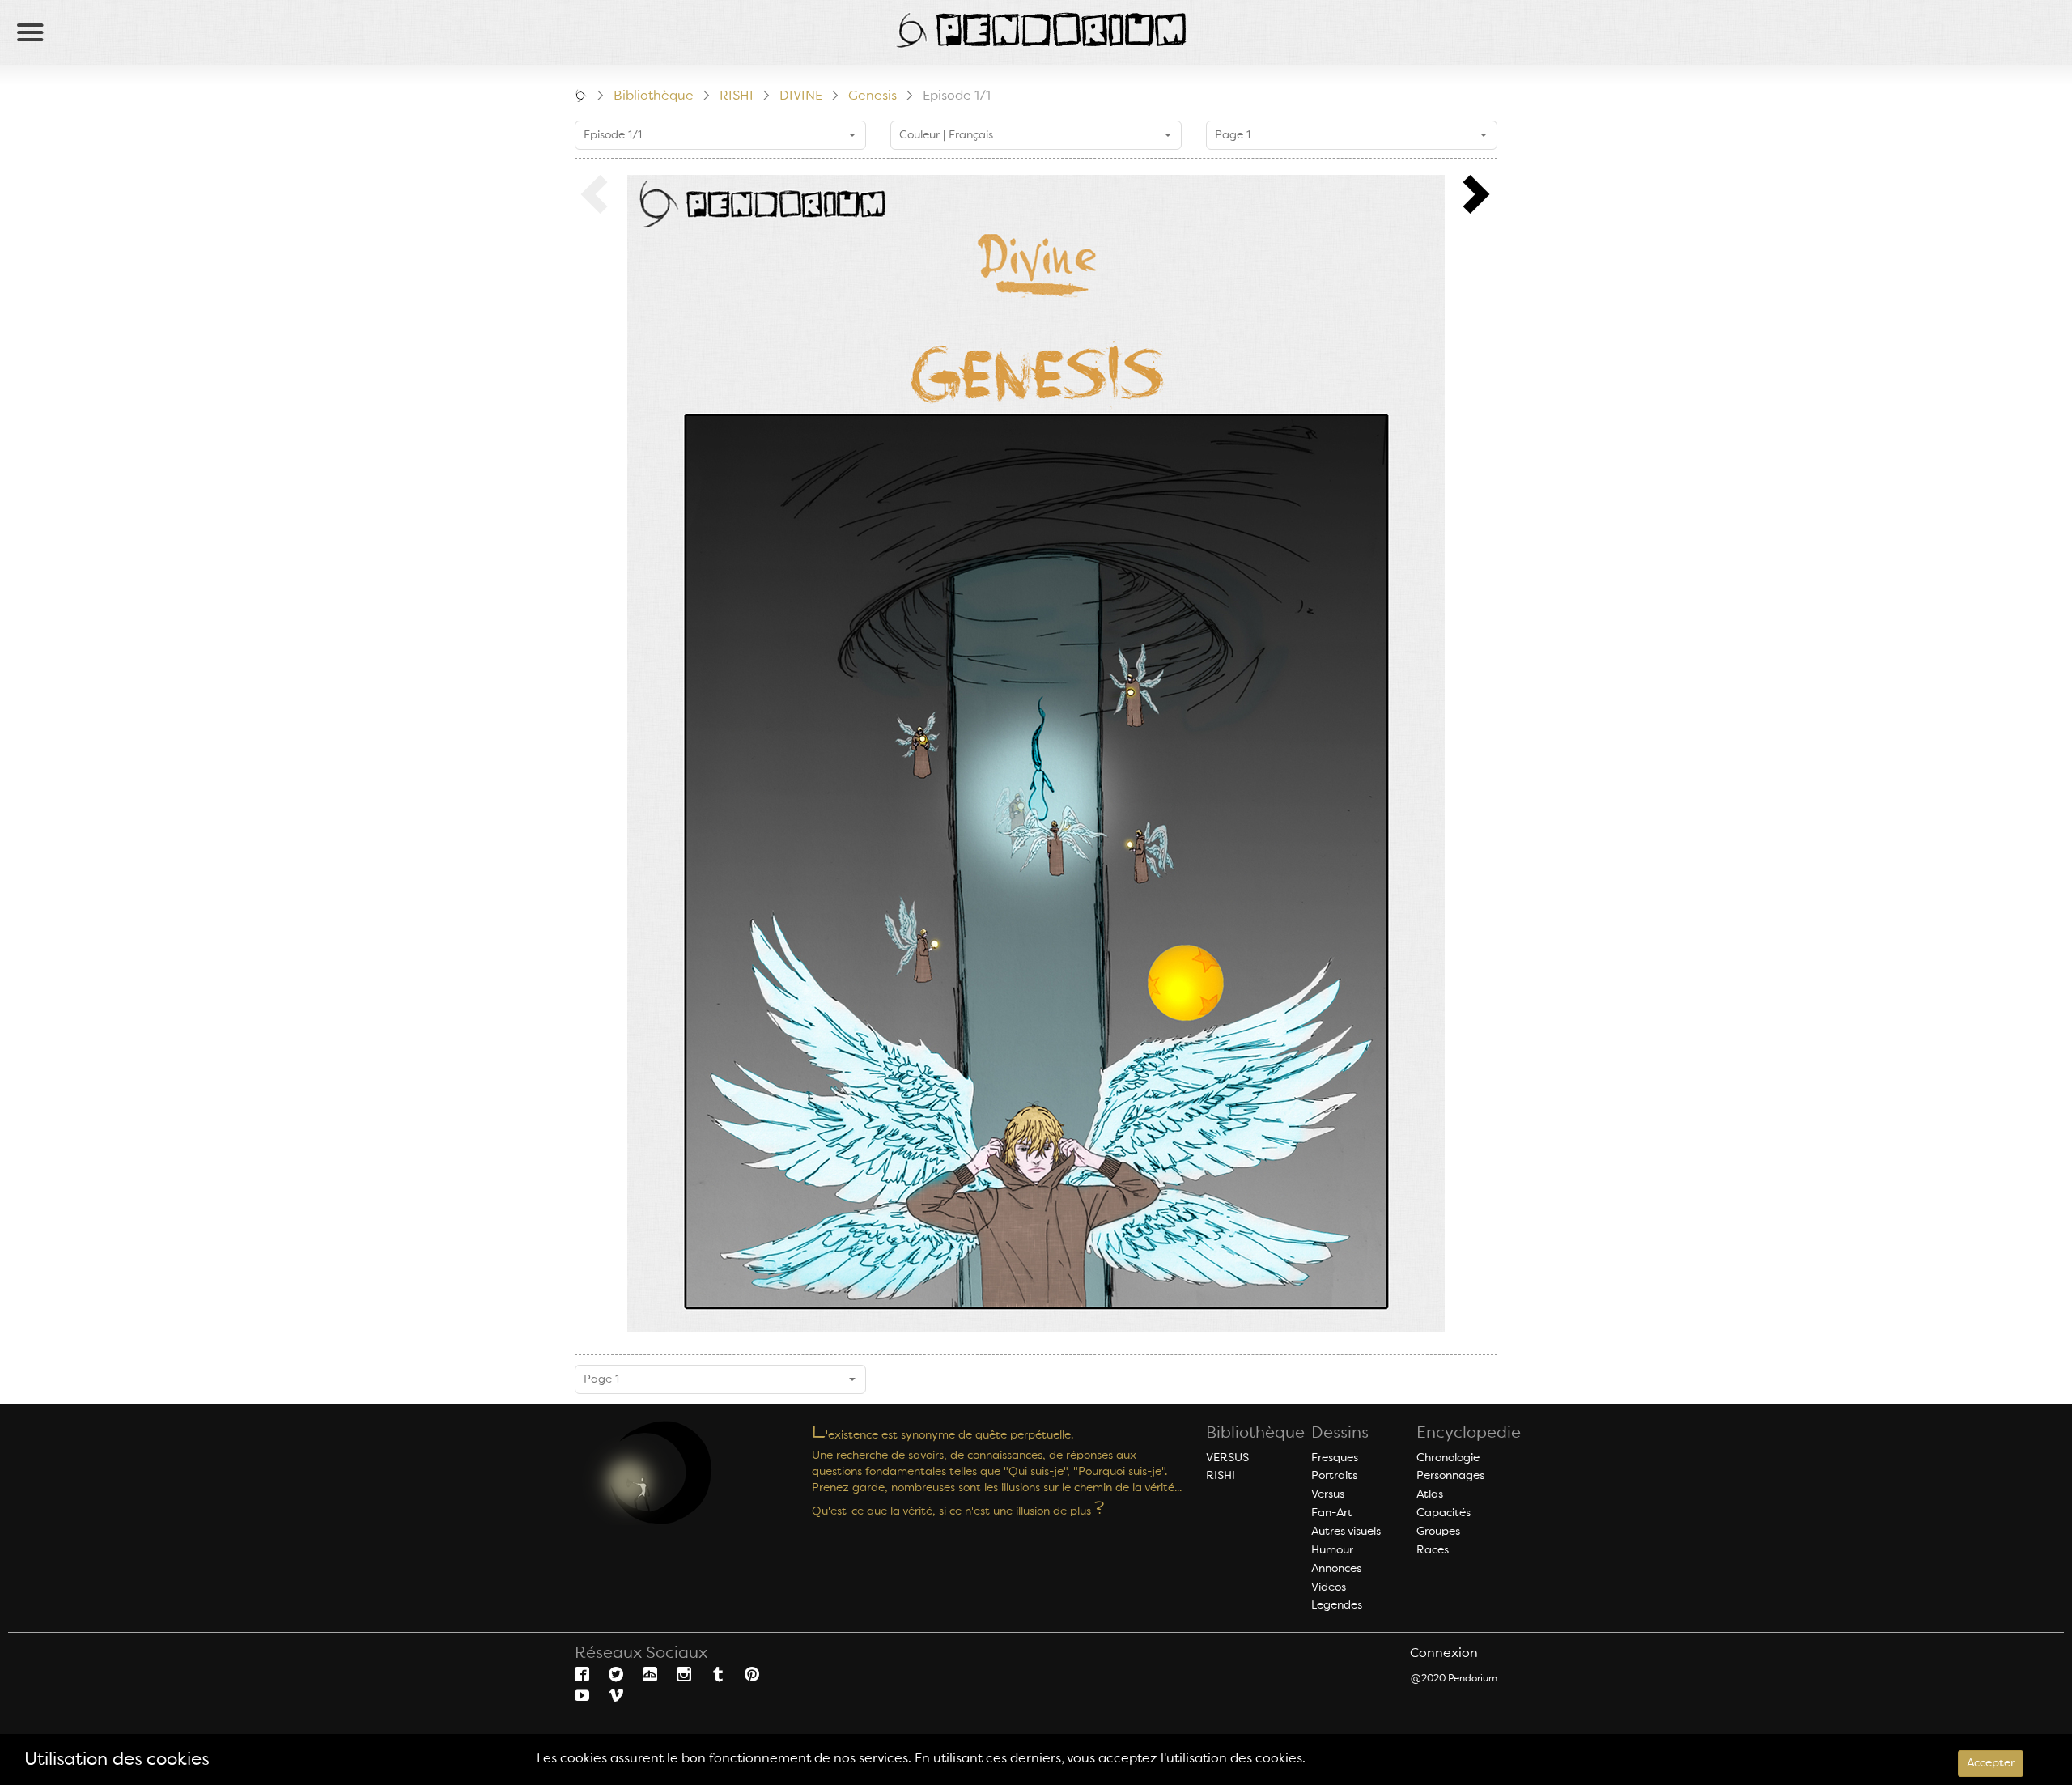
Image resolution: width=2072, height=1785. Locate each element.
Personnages (1450, 1476)
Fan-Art (1332, 1513)
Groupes (1438, 1532)
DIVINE (801, 96)
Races (1433, 1550)
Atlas (1430, 1494)
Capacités (1444, 1513)
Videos (1329, 1587)
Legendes (1337, 1605)
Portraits (1334, 1476)
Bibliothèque (654, 96)
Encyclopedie (1469, 1434)
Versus (1328, 1494)
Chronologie (1448, 1458)
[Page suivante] (1477, 195)
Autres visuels (1346, 1532)
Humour (1332, 1550)
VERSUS (1227, 1458)
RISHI (737, 96)
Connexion (1444, 1654)
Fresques (1335, 1458)
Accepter (1991, 1763)
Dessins (1340, 1434)
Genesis (873, 96)
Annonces (1336, 1569)
